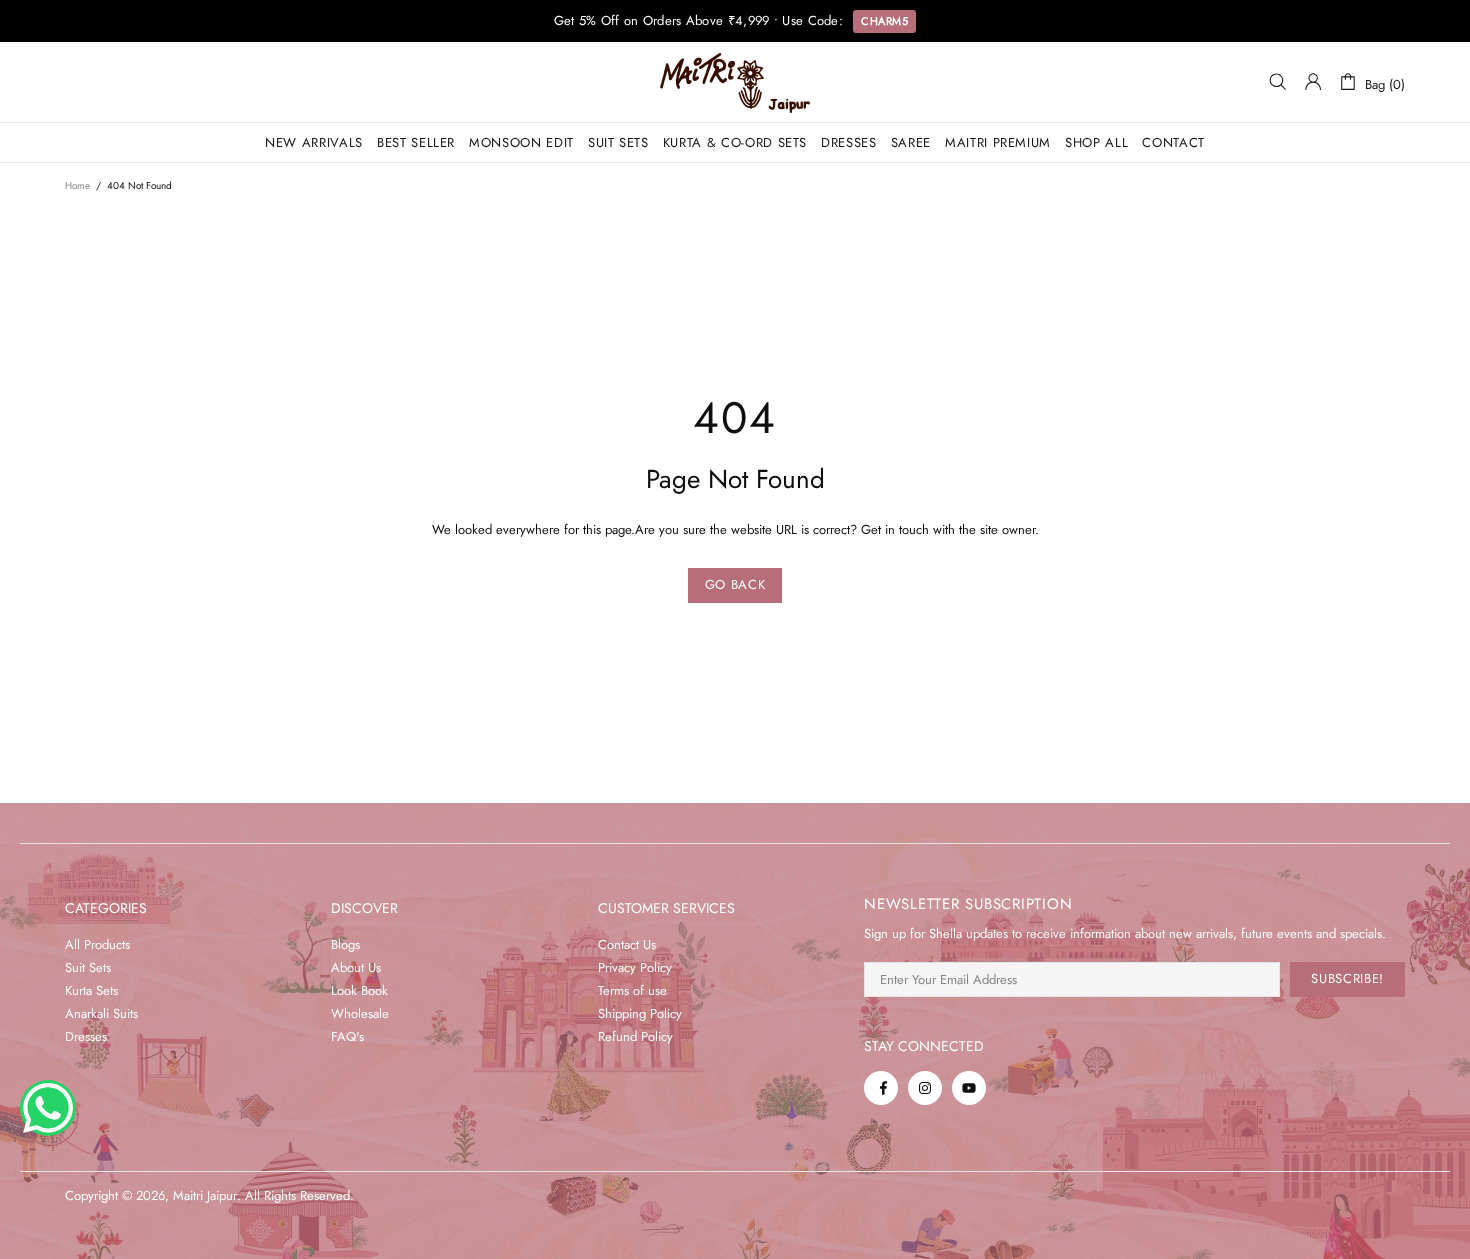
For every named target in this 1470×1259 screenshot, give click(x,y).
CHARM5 (884, 21)
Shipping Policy (640, 1013)
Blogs (345, 944)
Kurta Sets (91, 990)
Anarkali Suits (101, 1013)
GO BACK (735, 584)
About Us (356, 967)
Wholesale (360, 1013)
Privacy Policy (635, 967)
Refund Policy (635, 1036)
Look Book (359, 990)
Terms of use (632, 990)
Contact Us (627, 944)
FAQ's (347, 1036)
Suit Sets (88, 967)
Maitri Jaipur (735, 82)
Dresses (86, 1036)
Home (77, 185)
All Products (97, 944)
